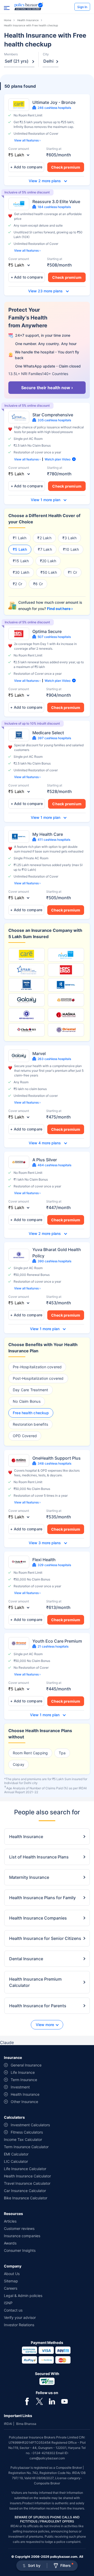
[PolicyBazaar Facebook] (27, 2401)
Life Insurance (23, 2072)
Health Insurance (28, 20)
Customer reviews (19, 2228)
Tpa (62, 1753)
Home (8, 20)
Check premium (66, 167)
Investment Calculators (30, 2125)
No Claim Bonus (27, 1401)
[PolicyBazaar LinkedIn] (52, 2401)
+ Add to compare (26, 167)
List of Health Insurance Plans (39, 1857)
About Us (12, 2274)
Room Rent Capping (30, 1753)
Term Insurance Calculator (26, 2147)
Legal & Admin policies (23, 2296)
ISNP (8, 2303)
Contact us (13, 2310)
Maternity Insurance (29, 1877)
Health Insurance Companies (38, 1918)
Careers (11, 2288)
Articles (10, 2221)
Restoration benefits (30, 1424)
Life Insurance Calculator (25, 2169)
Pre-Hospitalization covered (37, 1367)
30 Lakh (22, 572)
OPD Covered (25, 1436)
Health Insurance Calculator (27, 2176)
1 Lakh (21, 538)
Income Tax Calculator (23, 2139)
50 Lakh (50, 572)
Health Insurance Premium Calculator (35, 1982)
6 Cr (39, 584)
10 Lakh (72, 549)
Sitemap (11, 2281)
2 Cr (19, 584)
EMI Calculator (16, 2154)
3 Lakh (70, 538)
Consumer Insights (20, 2250)
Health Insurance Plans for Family (42, 1898)
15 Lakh (22, 561)
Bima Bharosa (26, 2424)
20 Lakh (49, 561)
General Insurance (26, 2065)
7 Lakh (46, 549)
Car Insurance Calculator (25, 2191)
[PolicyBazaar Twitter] (39, 2401)
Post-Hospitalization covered (38, 1378)
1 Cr (74, 572)
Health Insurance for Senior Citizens (45, 1938)
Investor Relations (19, 2325)
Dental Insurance (26, 1959)
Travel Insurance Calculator (27, 2183)
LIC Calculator (16, 2161)
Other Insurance (24, 2102)
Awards (10, 2243)
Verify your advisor (20, 2317)
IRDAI (8, 2424)
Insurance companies (22, 2236)
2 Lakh (46, 538)
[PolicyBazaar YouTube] (64, 2401)
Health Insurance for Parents (38, 2006)
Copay (19, 1764)
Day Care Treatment (31, 1390)
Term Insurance (24, 2080)
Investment (20, 2087)
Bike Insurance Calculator (26, 2198)
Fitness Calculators (27, 2132)
